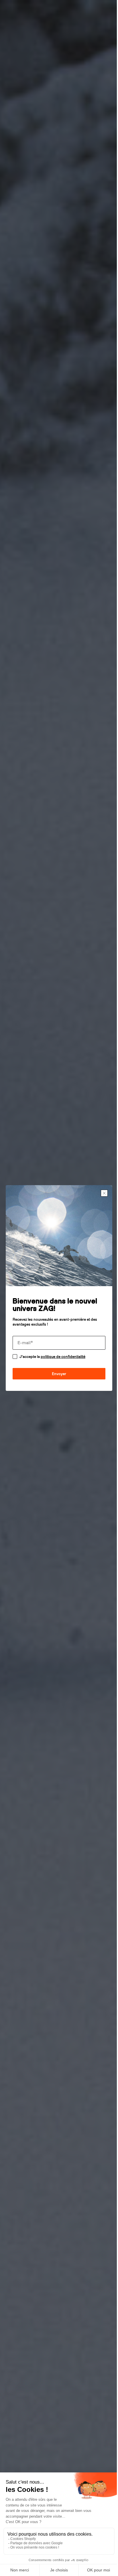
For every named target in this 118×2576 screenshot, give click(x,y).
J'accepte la (52, 1354)
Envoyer (57, 1372)
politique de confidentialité (63, 1354)
